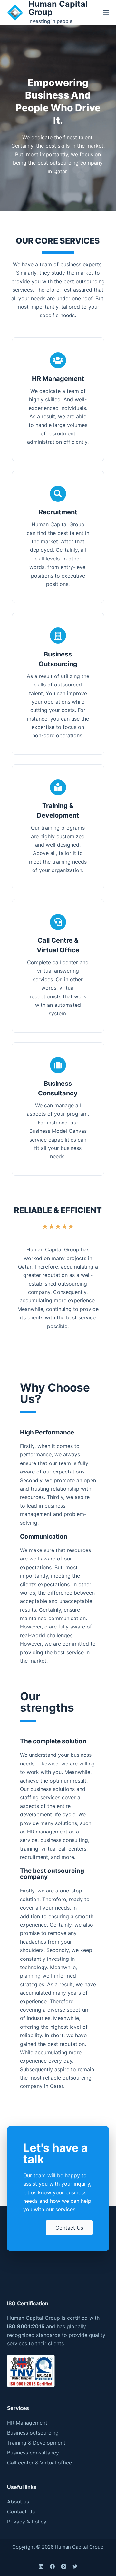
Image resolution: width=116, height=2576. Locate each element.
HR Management (58, 379)
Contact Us (21, 2512)
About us (18, 2502)
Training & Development (36, 2443)
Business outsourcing (33, 2433)
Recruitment (58, 512)
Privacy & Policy (27, 2522)
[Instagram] (64, 2566)
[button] (69, 2228)
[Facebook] (52, 2566)
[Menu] (106, 13)
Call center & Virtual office (39, 2463)
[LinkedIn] (41, 2566)
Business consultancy (33, 2453)
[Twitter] (75, 2566)
